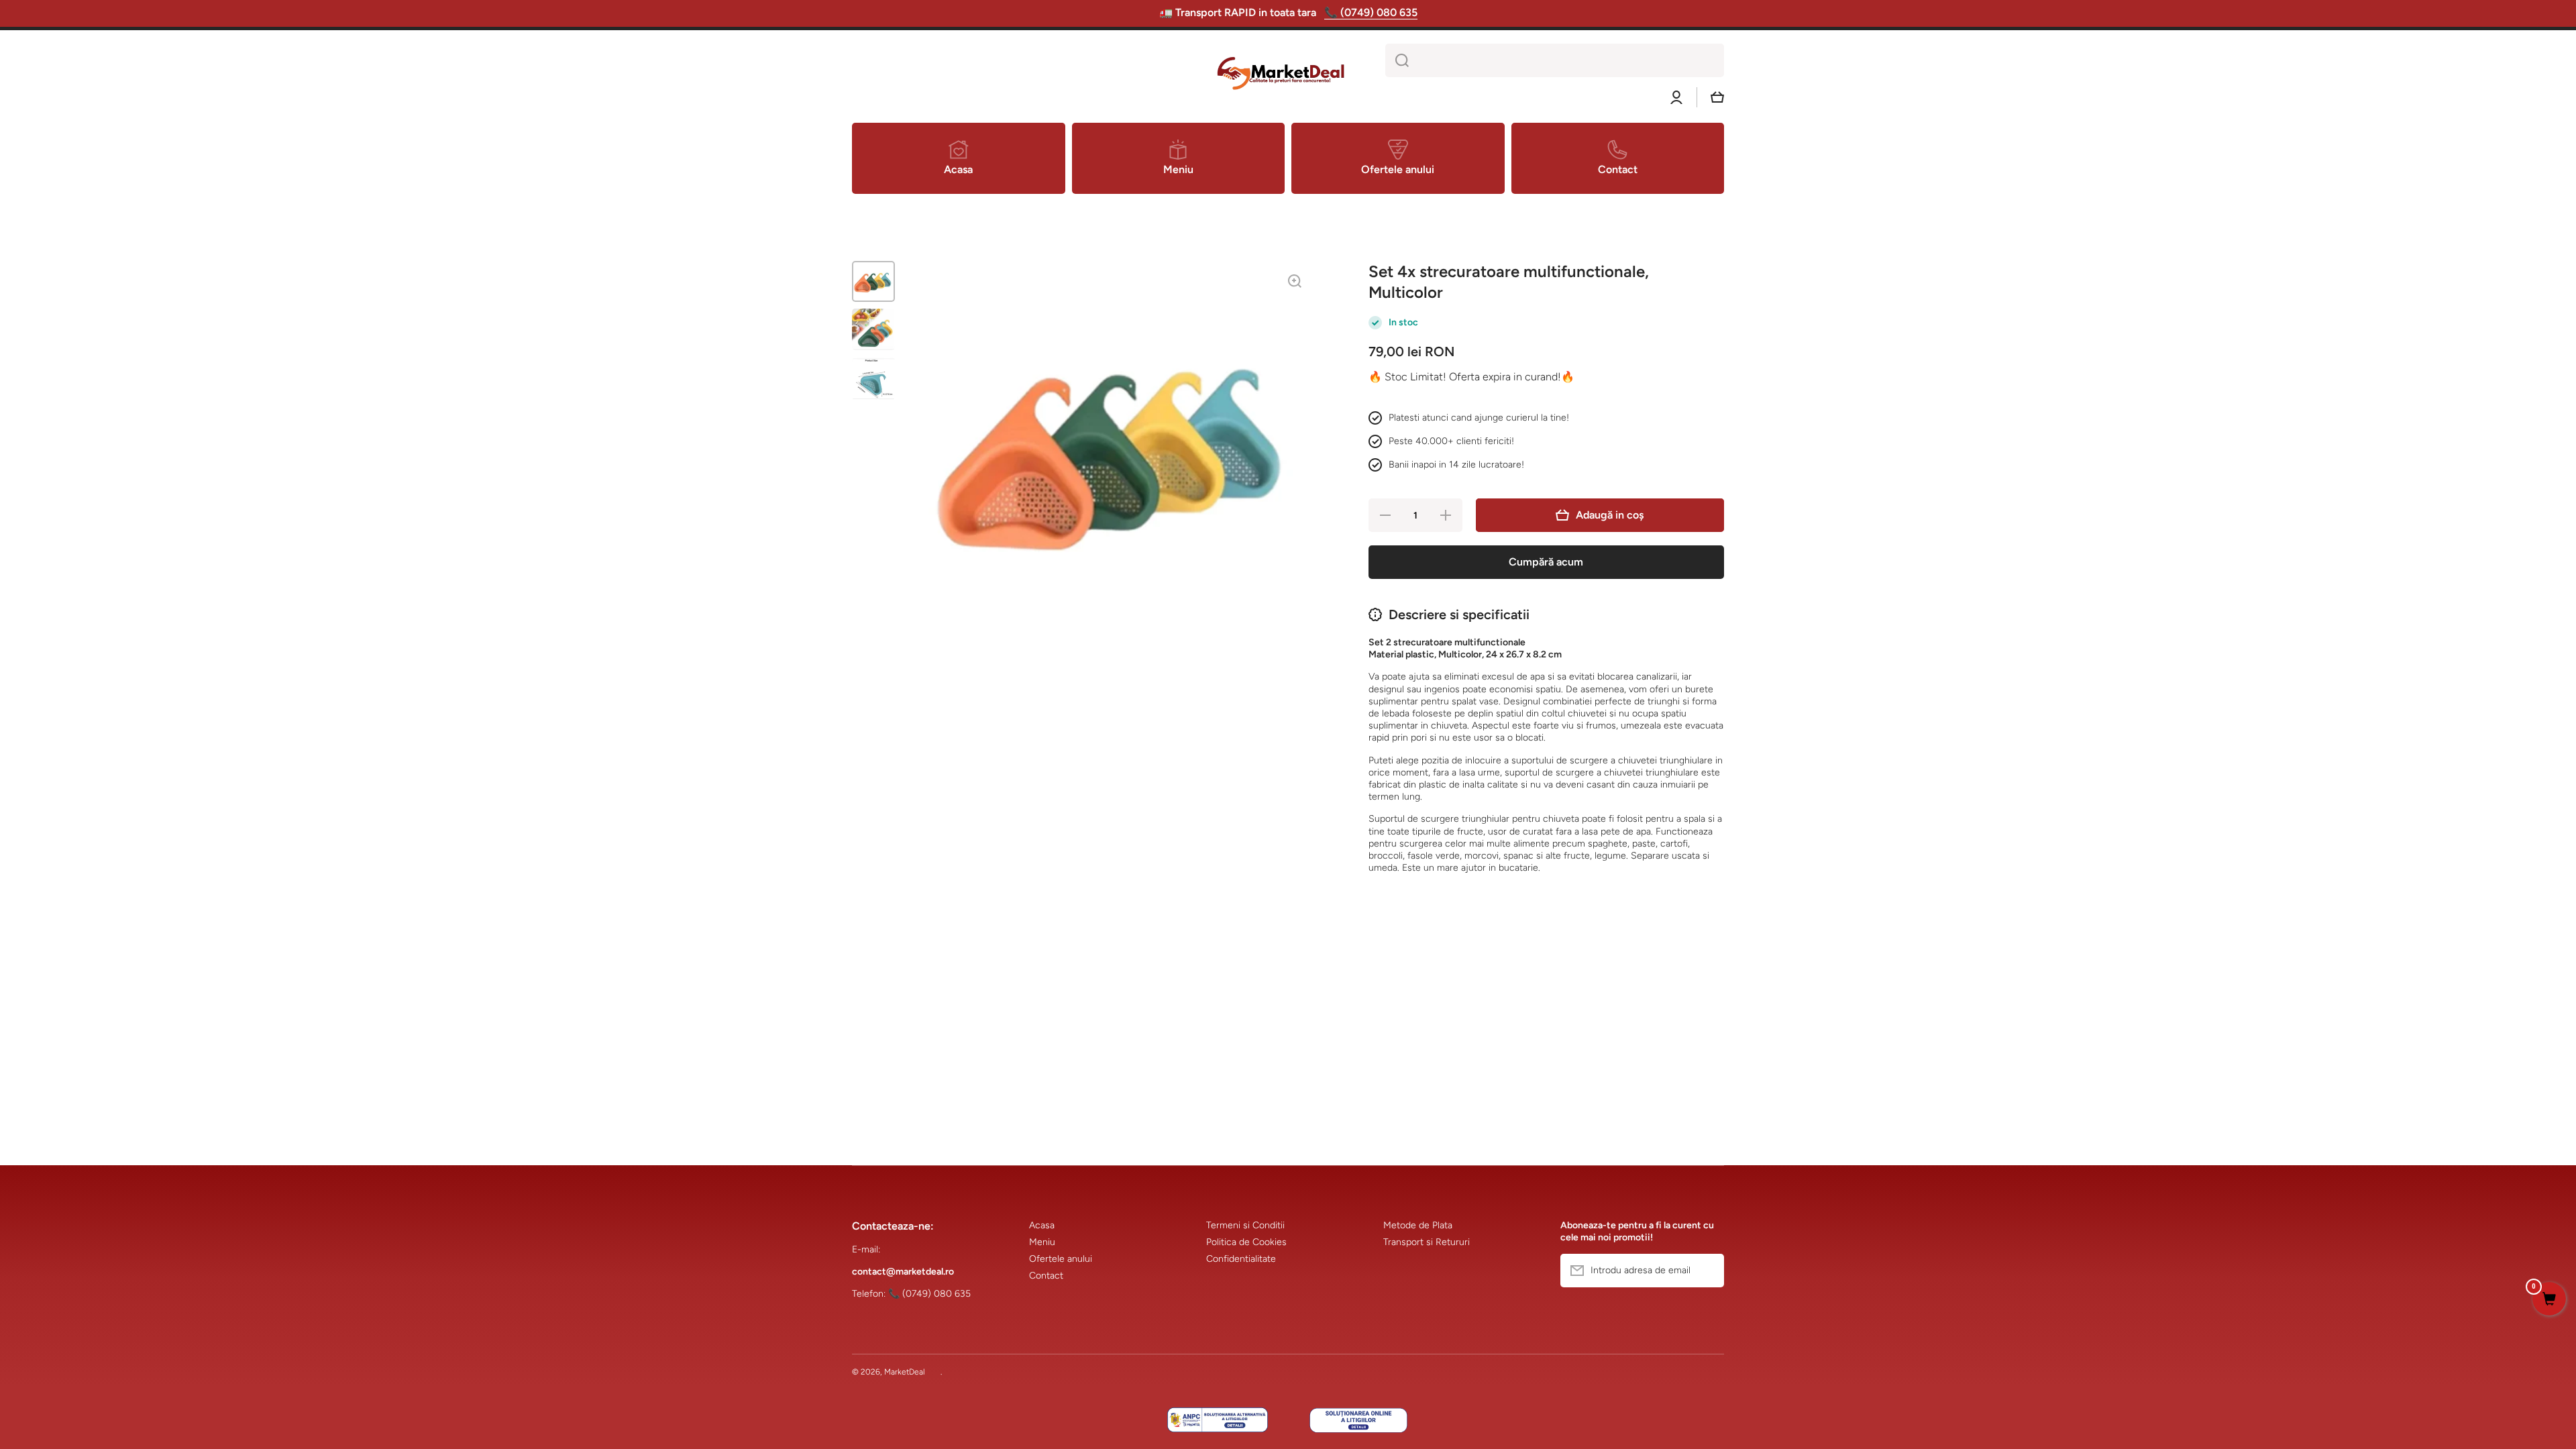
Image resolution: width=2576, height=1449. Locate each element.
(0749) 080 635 (936, 1294)
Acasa (1042, 1225)
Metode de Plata (1418, 1225)
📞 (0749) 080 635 (1371, 12)
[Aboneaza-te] (1707, 1271)
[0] (2549, 1300)
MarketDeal (905, 1372)
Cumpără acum (1546, 562)
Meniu (1042, 1242)
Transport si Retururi (1427, 1242)
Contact (1046, 1276)
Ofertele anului (1061, 1259)
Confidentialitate (1241, 1259)
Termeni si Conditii (1245, 1225)
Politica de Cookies (1246, 1242)
